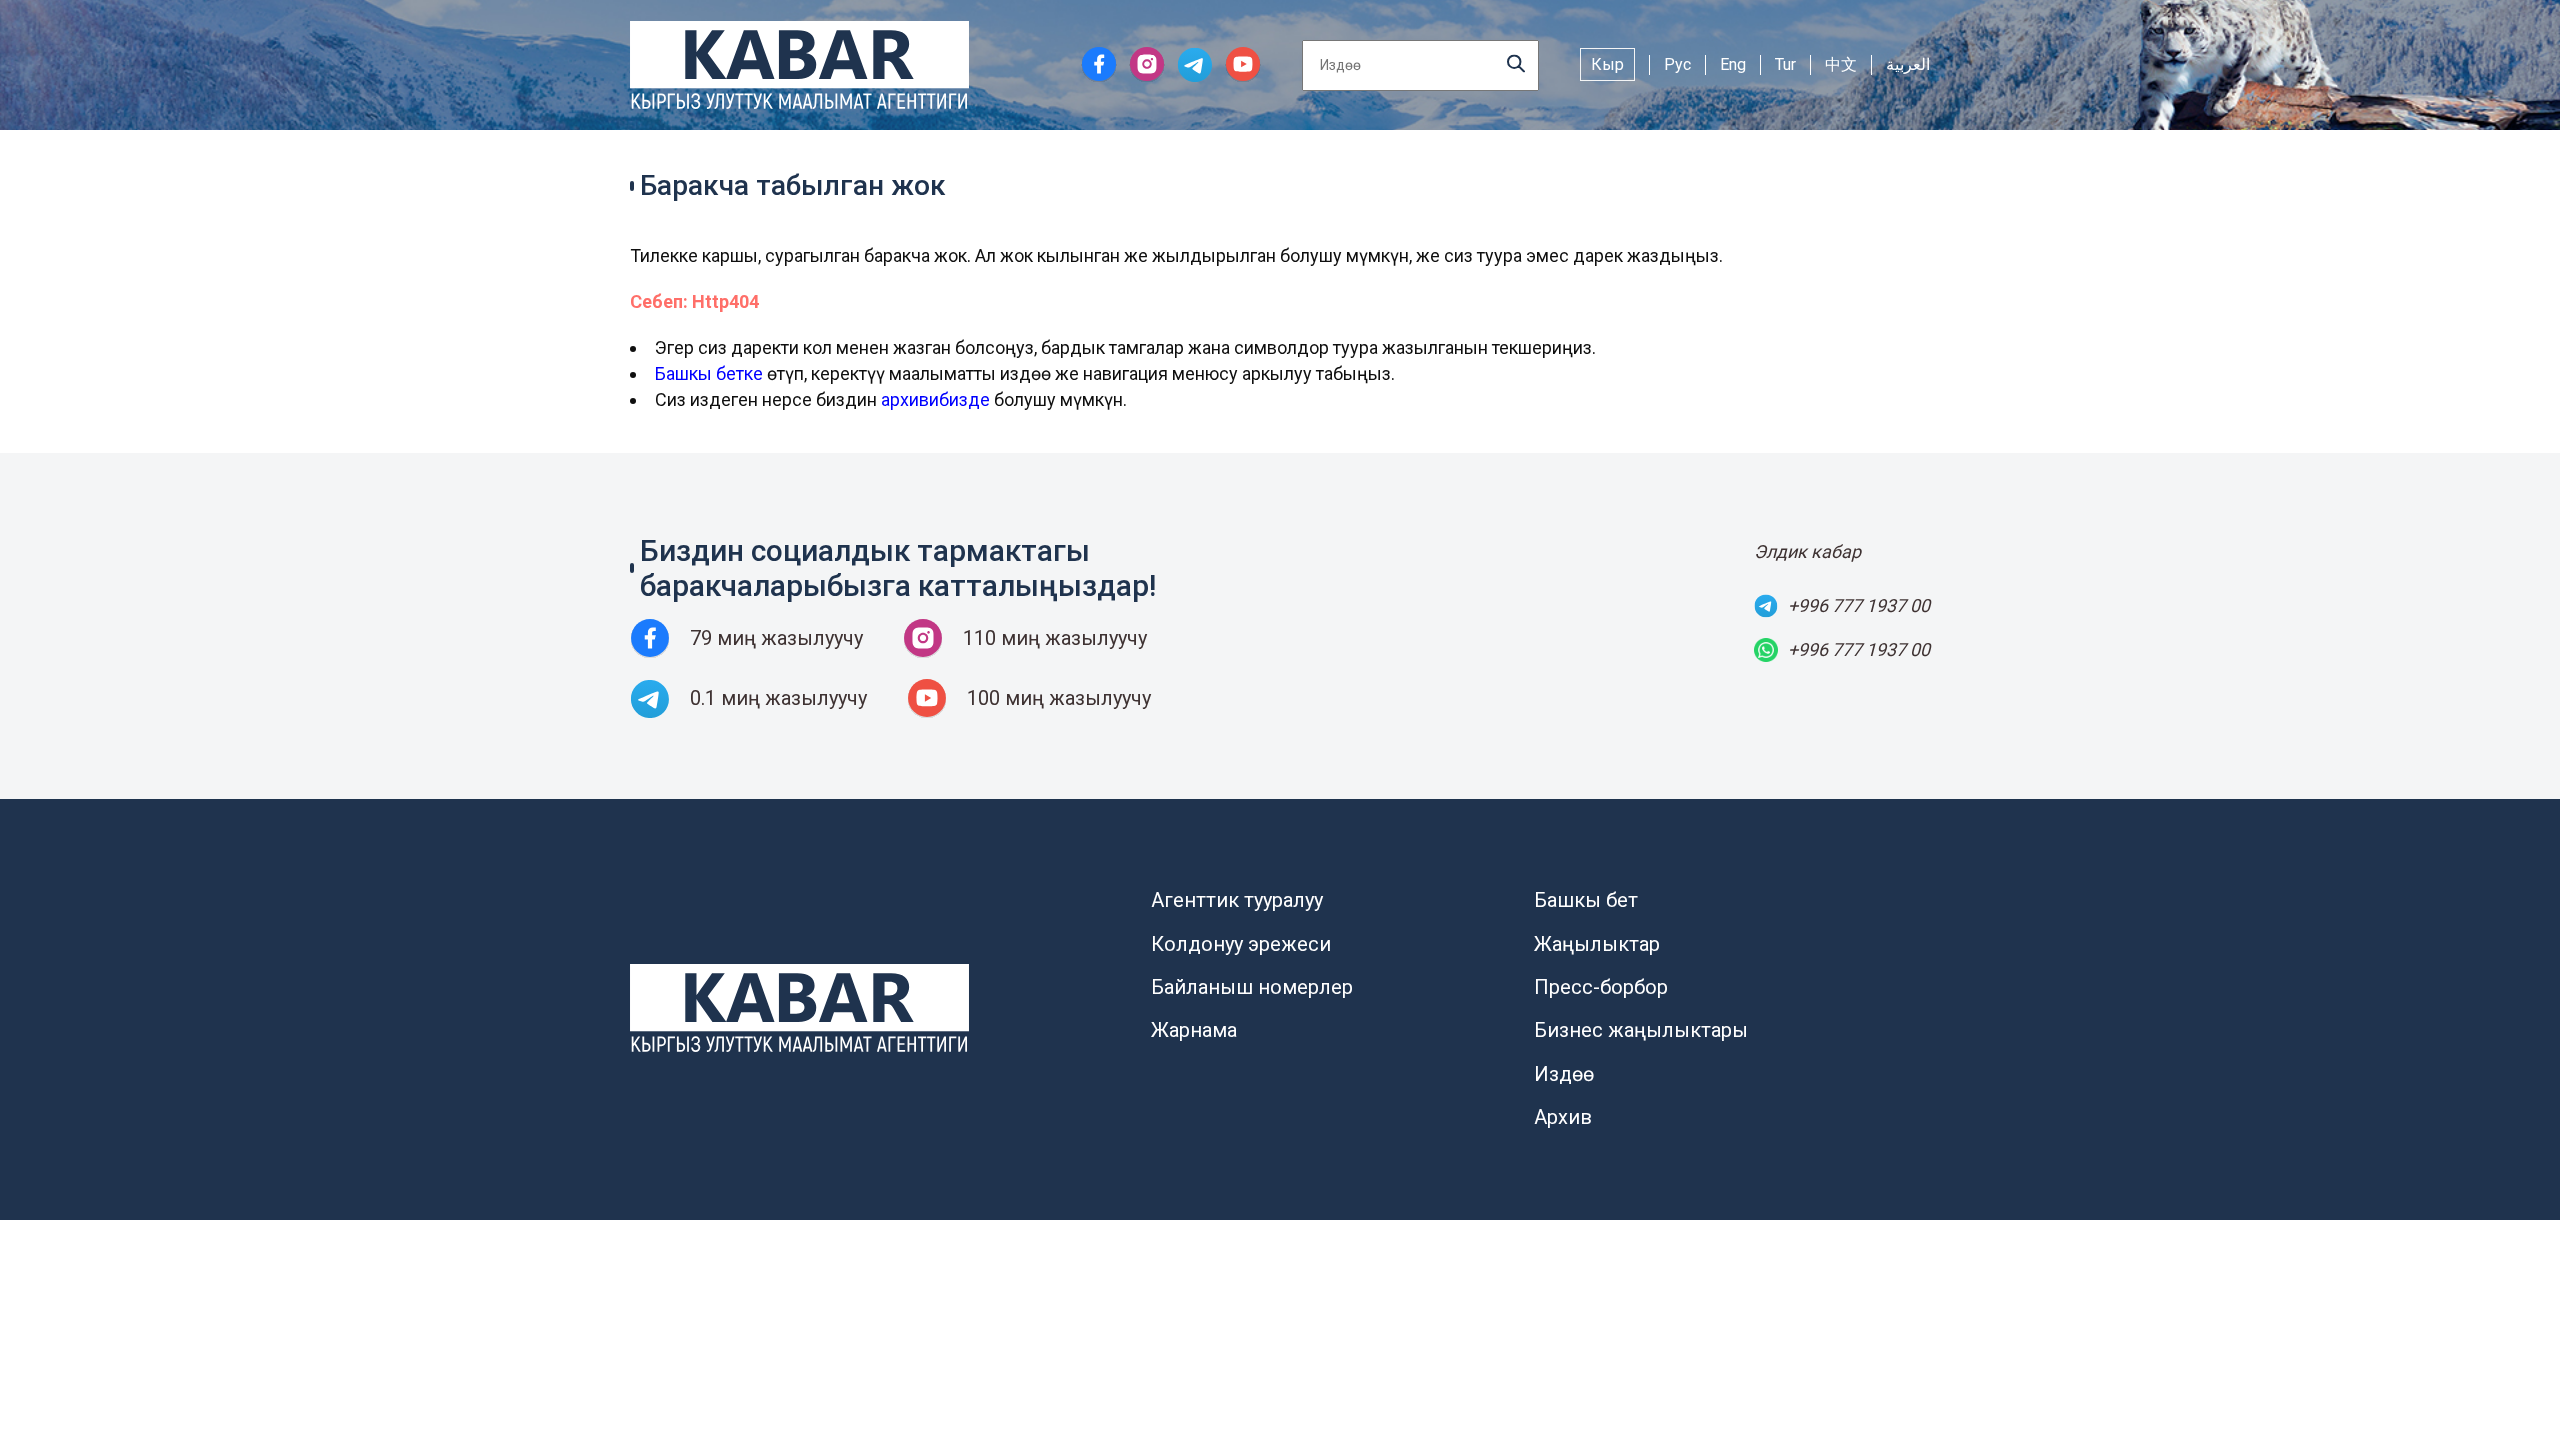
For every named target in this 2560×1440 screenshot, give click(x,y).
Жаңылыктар (1597, 944)
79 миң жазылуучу (776, 638)
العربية (1908, 64)
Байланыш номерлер (1252, 987)
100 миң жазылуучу (1059, 698)
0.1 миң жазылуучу (778, 698)
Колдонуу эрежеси (1241, 944)
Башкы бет (1586, 900)
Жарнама (1194, 1030)
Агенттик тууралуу (1237, 900)
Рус (1677, 64)
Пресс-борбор (1601, 987)
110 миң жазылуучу (1055, 638)
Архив (1563, 1117)
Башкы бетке (709, 373)
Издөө (1564, 1074)
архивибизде (935, 399)
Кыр (1607, 64)
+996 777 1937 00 (1859, 605)
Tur (1785, 64)
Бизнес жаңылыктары (1641, 1030)
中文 (1841, 64)
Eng (1733, 64)
